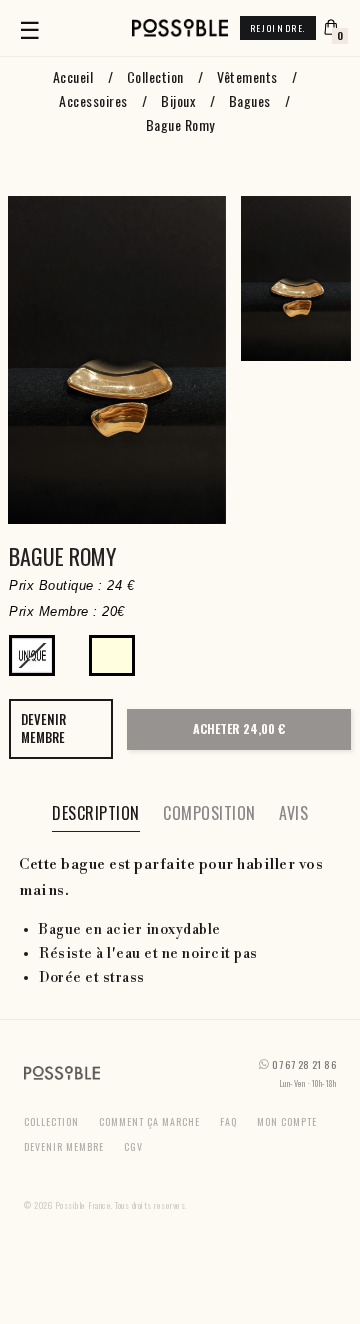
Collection (51, 1121)
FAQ (228, 1121)
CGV (133, 1146)
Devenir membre (64, 1146)
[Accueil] (180, 28)
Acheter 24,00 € (239, 728)
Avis (293, 813)
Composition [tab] (209, 813)
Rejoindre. (278, 28)
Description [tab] (96, 813)
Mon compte (287, 1121)
